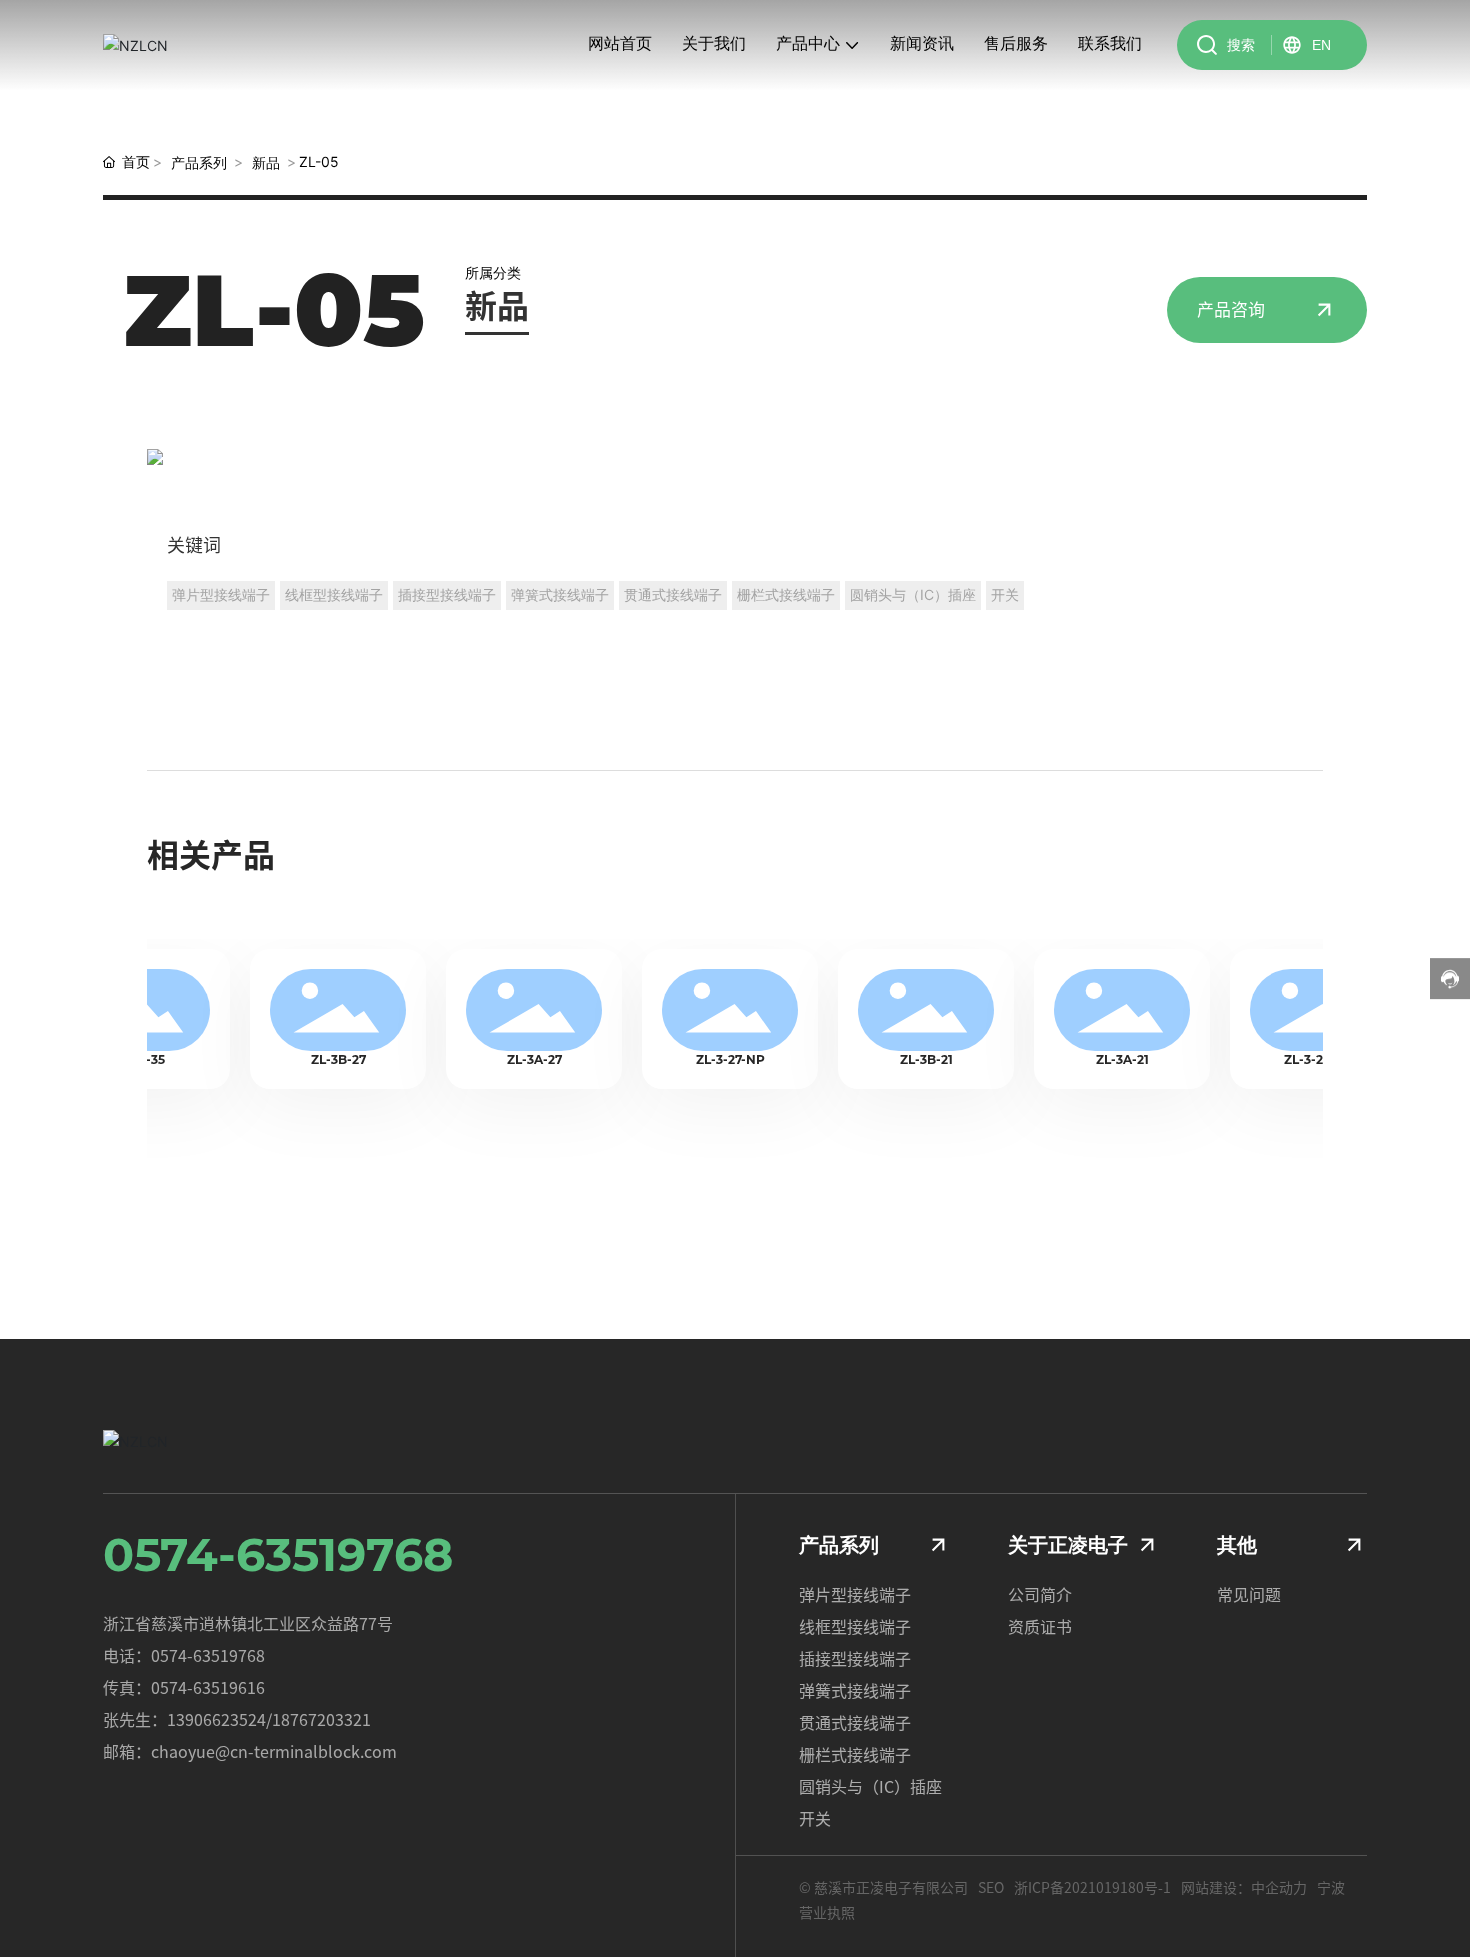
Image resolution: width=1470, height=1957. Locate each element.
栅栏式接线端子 (855, 1755)
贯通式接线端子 (855, 1723)
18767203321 (321, 1720)
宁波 (1331, 1888)
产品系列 (199, 162)
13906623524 (216, 1720)
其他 (1237, 1545)
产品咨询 (1231, 309)
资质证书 (1040, 1627)
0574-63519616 (208, 1688)
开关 (815, 1819)
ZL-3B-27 (317, 1059)
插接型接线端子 (855, 1659)
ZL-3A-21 (1101, 1059)
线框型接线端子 (855, 1627)
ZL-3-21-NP (1297, 1059)
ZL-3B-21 (905, 1059)
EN (1321, 45)
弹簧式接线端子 (855, 1691)
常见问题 (1249, 1595)
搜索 (1241, 44)
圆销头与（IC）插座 (870, 1787)
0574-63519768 (278, 1554)
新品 (266, 162)
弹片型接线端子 (855, 1595)
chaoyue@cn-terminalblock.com (274, 1752)
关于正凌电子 (1068, 1545)
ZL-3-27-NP (709, 1059)
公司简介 (1040, 1595)
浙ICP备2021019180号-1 (1092, 1888)
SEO (991, 1888)
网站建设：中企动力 (1244, 1888)
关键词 (194, 545)
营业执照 (827, 1913)
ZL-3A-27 (513, 1059)
